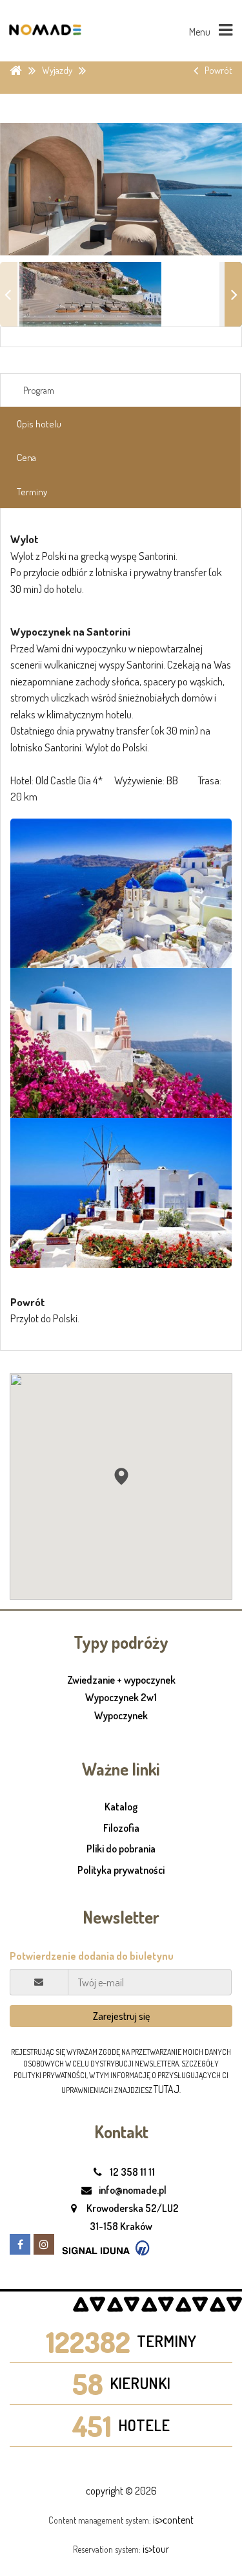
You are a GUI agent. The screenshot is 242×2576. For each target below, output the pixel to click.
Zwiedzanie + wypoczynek (121, 1680)
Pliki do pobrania (121, 1849)
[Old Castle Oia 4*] (121, 894)
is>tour (156, 2549)
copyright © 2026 (121, 2491)
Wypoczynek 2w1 (121, 1698)
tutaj (166, 2089)
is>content (173, 2520)
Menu (201, 32)
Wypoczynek (121, 1716)
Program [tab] (39, 390)
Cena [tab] (26, 457)
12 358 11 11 (131, 2172)
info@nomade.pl (132, 2190)
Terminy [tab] (32, 492)
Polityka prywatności (121, 1870)
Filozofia (121, 1828)
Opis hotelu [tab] (39, 424)
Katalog (121, 1807)
